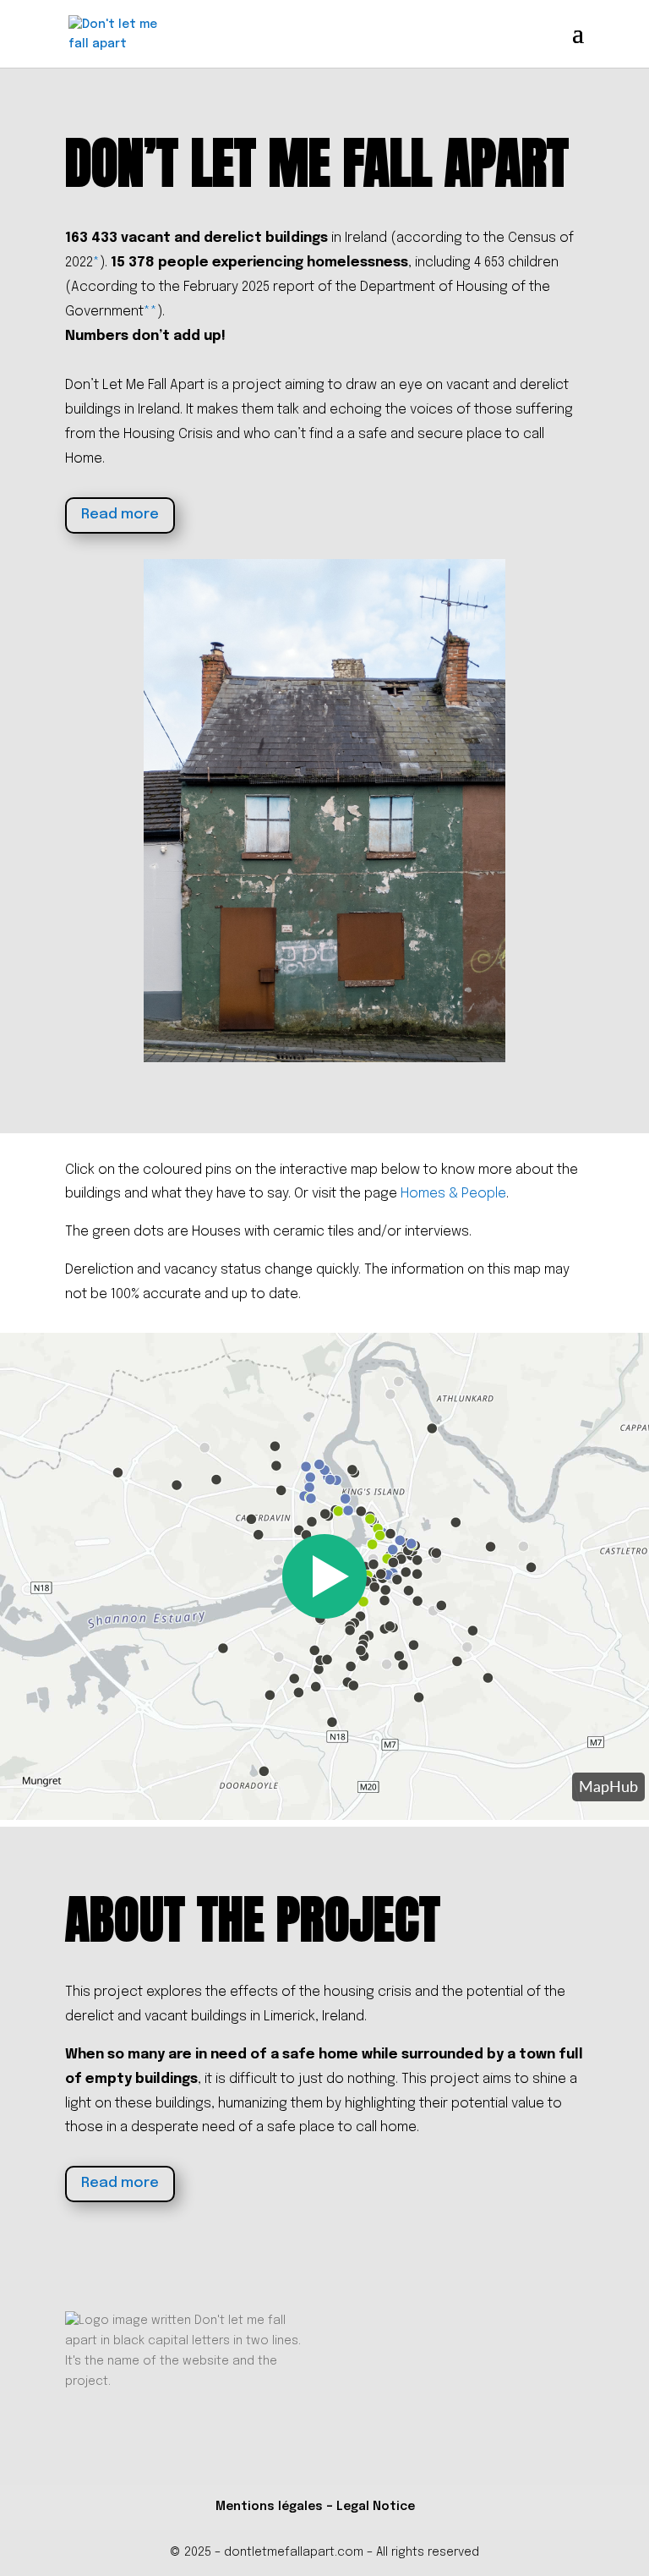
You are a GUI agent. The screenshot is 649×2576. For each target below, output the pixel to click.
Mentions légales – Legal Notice (315, 2507)
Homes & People (453, 1194)
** (150, 312)
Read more (120, 515)
